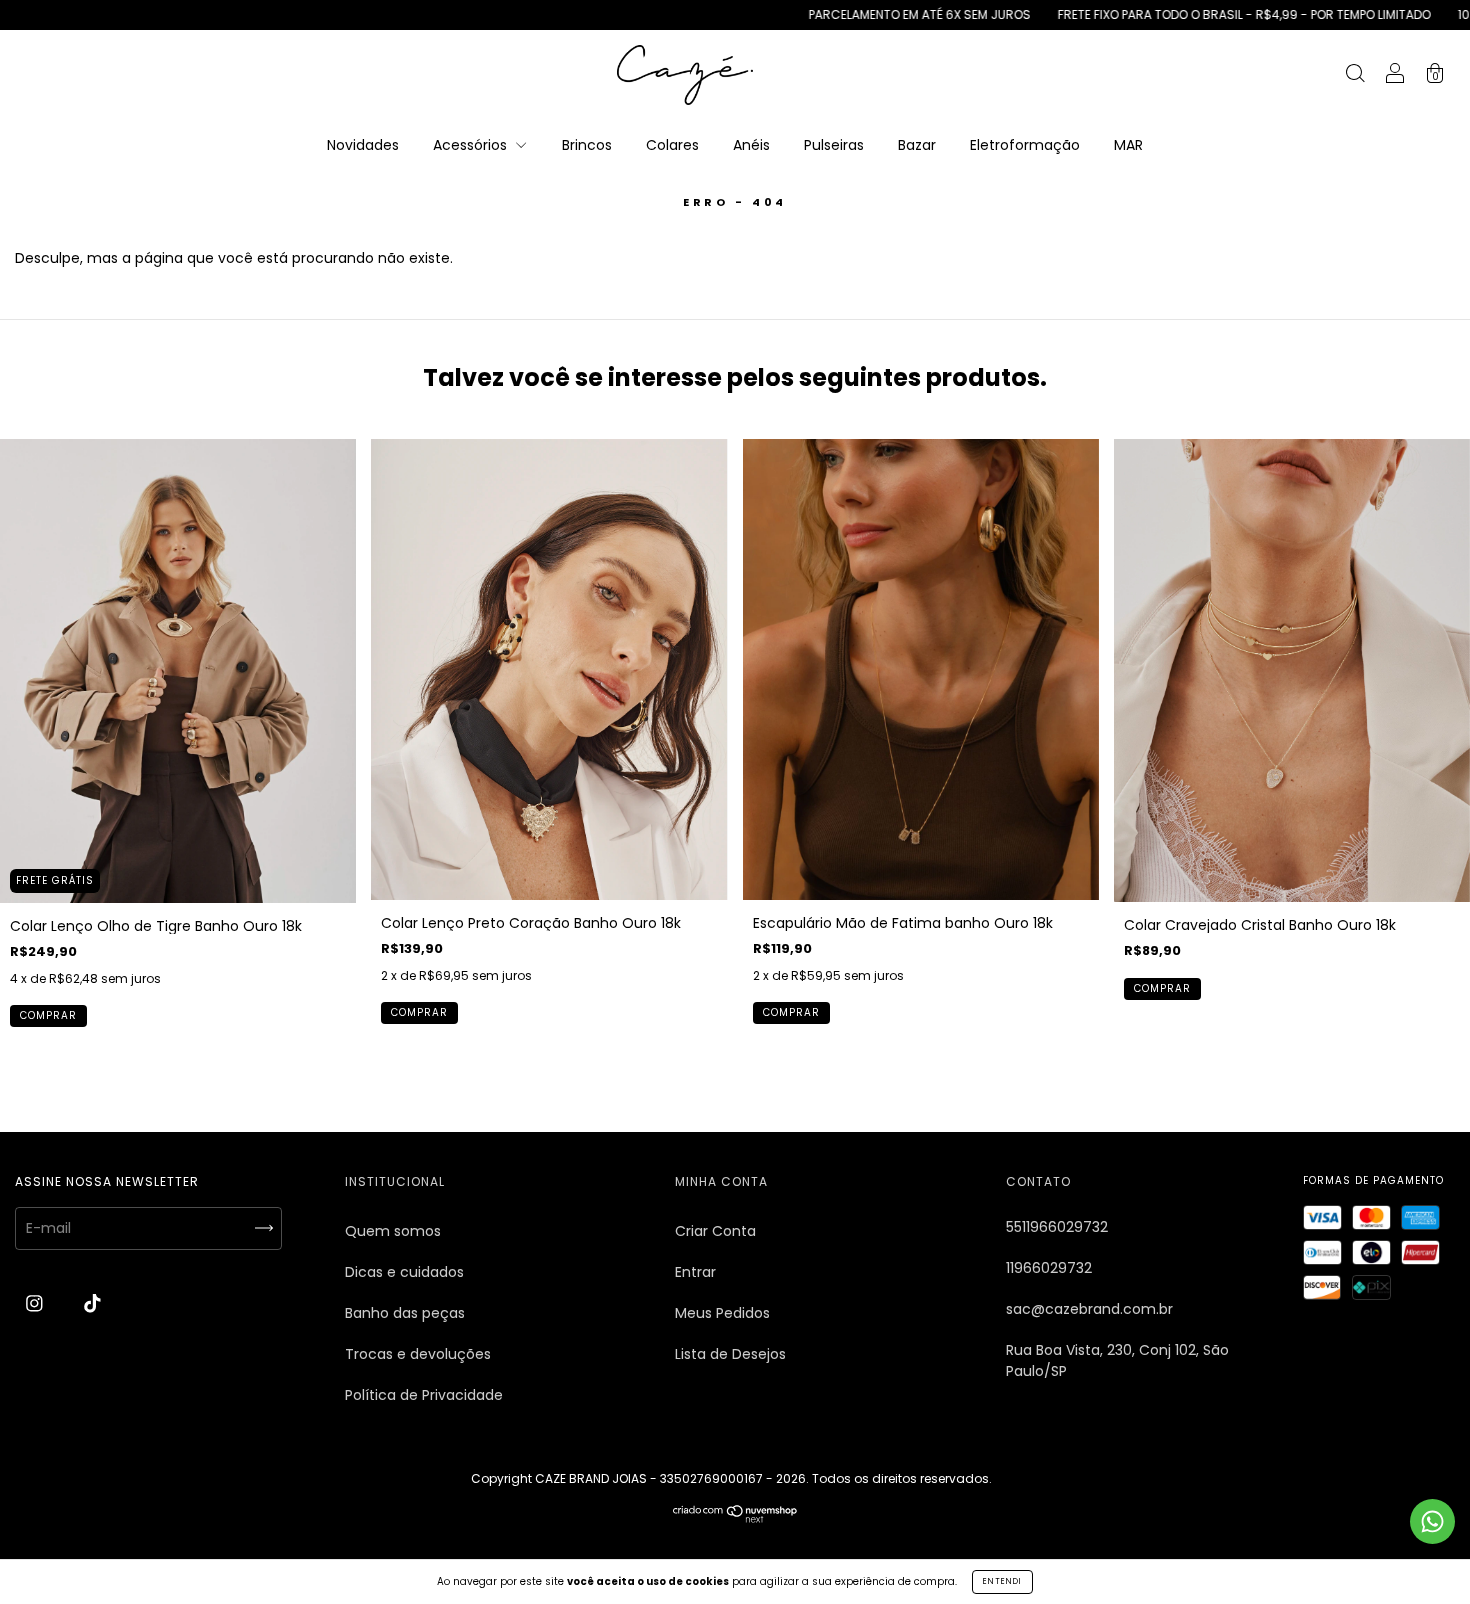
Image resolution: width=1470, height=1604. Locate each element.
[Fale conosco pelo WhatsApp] (1432, 1521)
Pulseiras (834, 145)
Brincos (587, 145)
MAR (1128, 145)
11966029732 (1049, 1268)
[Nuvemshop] (735, 1518)
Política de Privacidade (424, 1395)
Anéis (751, 145)
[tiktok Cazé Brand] (92, 1304)
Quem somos (393, 1231)
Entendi (1002, 1581)
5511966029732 (1057, 1227)
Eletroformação (1025, 145)
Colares (672, 145)
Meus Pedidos (722, 1313)
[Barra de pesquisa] (1355, 76)
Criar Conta (715, 1231)
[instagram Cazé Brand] (36, 1304)
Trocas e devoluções (418, 1354)
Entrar (695, 1272)
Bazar (917, 145)
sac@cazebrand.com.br (1089, 1309)
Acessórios (472, 145)
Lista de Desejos (730, 1354)
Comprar (48, 1015)
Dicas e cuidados (404, 1272)
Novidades (363, 145)
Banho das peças (405, 1313)
